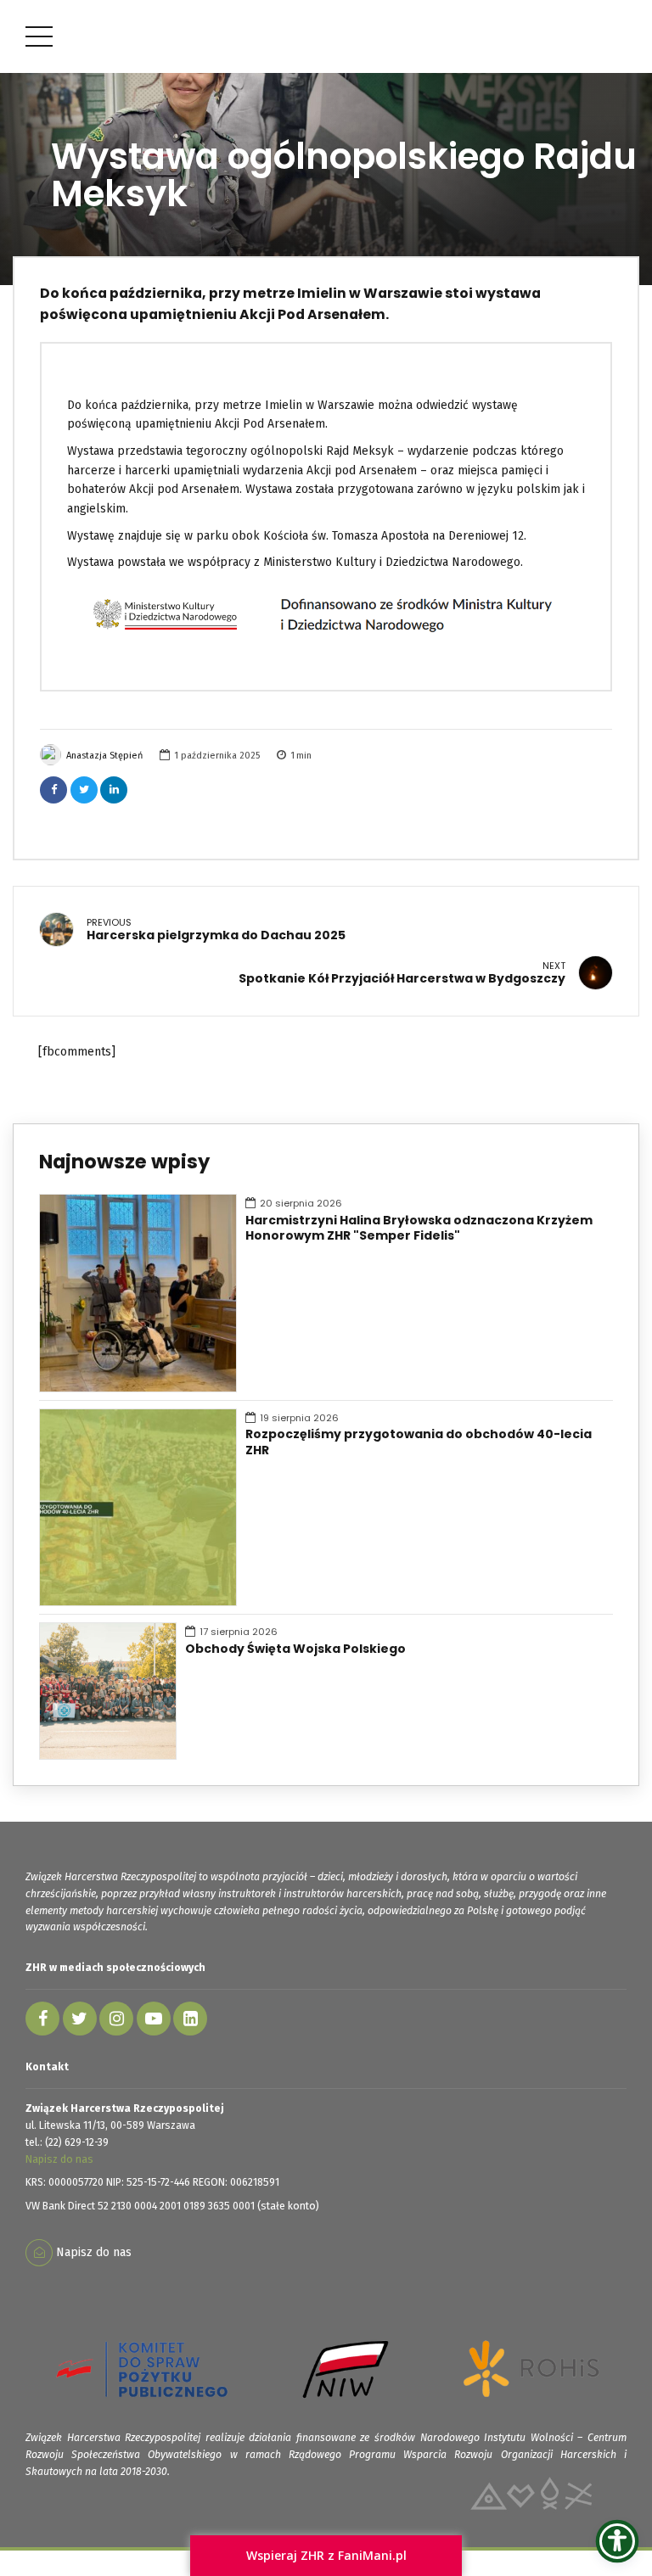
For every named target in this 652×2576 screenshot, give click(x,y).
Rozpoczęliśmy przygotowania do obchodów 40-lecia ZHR (419, 1442)
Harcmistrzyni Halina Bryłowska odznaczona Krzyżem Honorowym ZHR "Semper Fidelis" (419, 1229)
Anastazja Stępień (104, 756)
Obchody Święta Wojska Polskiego (295, 1649)
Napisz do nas (59, 2159)
